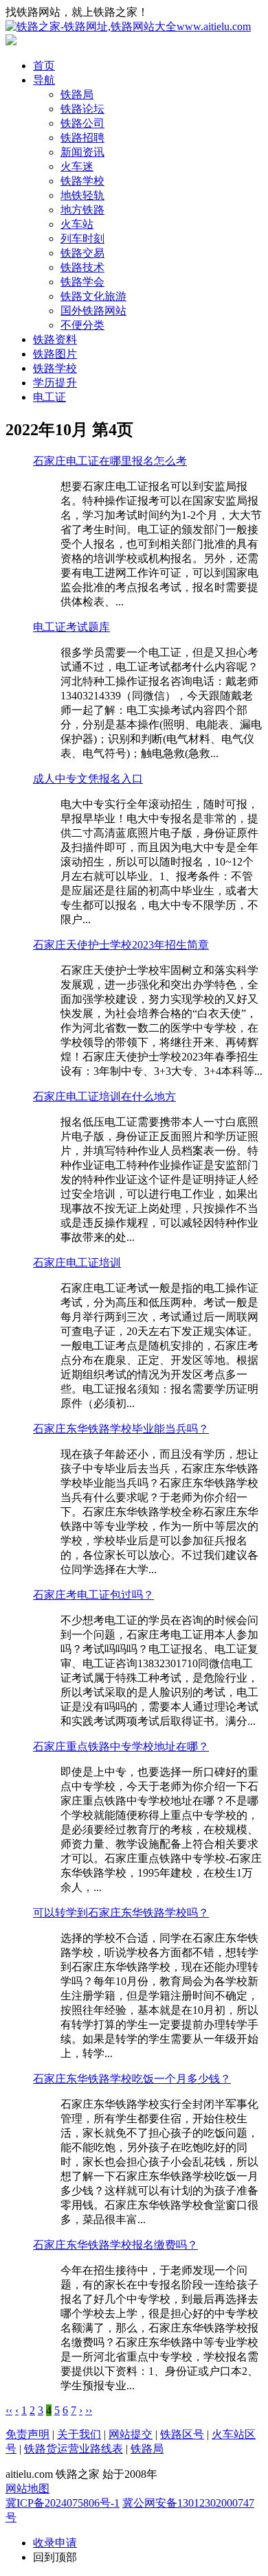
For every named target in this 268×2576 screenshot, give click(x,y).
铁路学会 (82, 282)
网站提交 (131, 2434)
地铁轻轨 (82, 195)
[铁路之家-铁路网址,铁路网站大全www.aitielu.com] (128, 26)
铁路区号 (182, 2434)
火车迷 (77, 166)
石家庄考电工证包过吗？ (93, 1595)
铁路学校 (82, 181)
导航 (44, 80)
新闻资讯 (82, 152)
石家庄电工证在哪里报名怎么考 (110, 461)
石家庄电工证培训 (77, 1263)
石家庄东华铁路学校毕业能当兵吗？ (121, 1429)
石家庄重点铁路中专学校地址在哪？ (121, 1747)
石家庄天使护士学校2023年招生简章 (121, 945)
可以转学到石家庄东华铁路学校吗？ (121, 1913)
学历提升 (55, 383)
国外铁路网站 (93, 311)
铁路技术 (82, 267)
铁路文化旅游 (93, 296)
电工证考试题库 (71, 627)
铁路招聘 (82, 138)
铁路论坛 (82, 109)
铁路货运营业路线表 (74, 2449)
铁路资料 (55, 339)
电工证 (49, 397)
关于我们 (79, 2434)
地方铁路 (82, 210)
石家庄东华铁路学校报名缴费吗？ (115, 2245)
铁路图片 (55, 354)
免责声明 (27, 2434)
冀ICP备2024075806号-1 (63, 2503)
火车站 (77, 224)
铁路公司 (82, 123)
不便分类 (82, 325)
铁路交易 (82, 253)
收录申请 (55, 2543)
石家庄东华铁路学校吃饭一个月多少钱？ (132, 2079)
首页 (44, 66)
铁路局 (77, 94)
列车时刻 (82, 239)
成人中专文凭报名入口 (88, 779)
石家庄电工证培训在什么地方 (104, 1096)
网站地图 (27, 2488)
